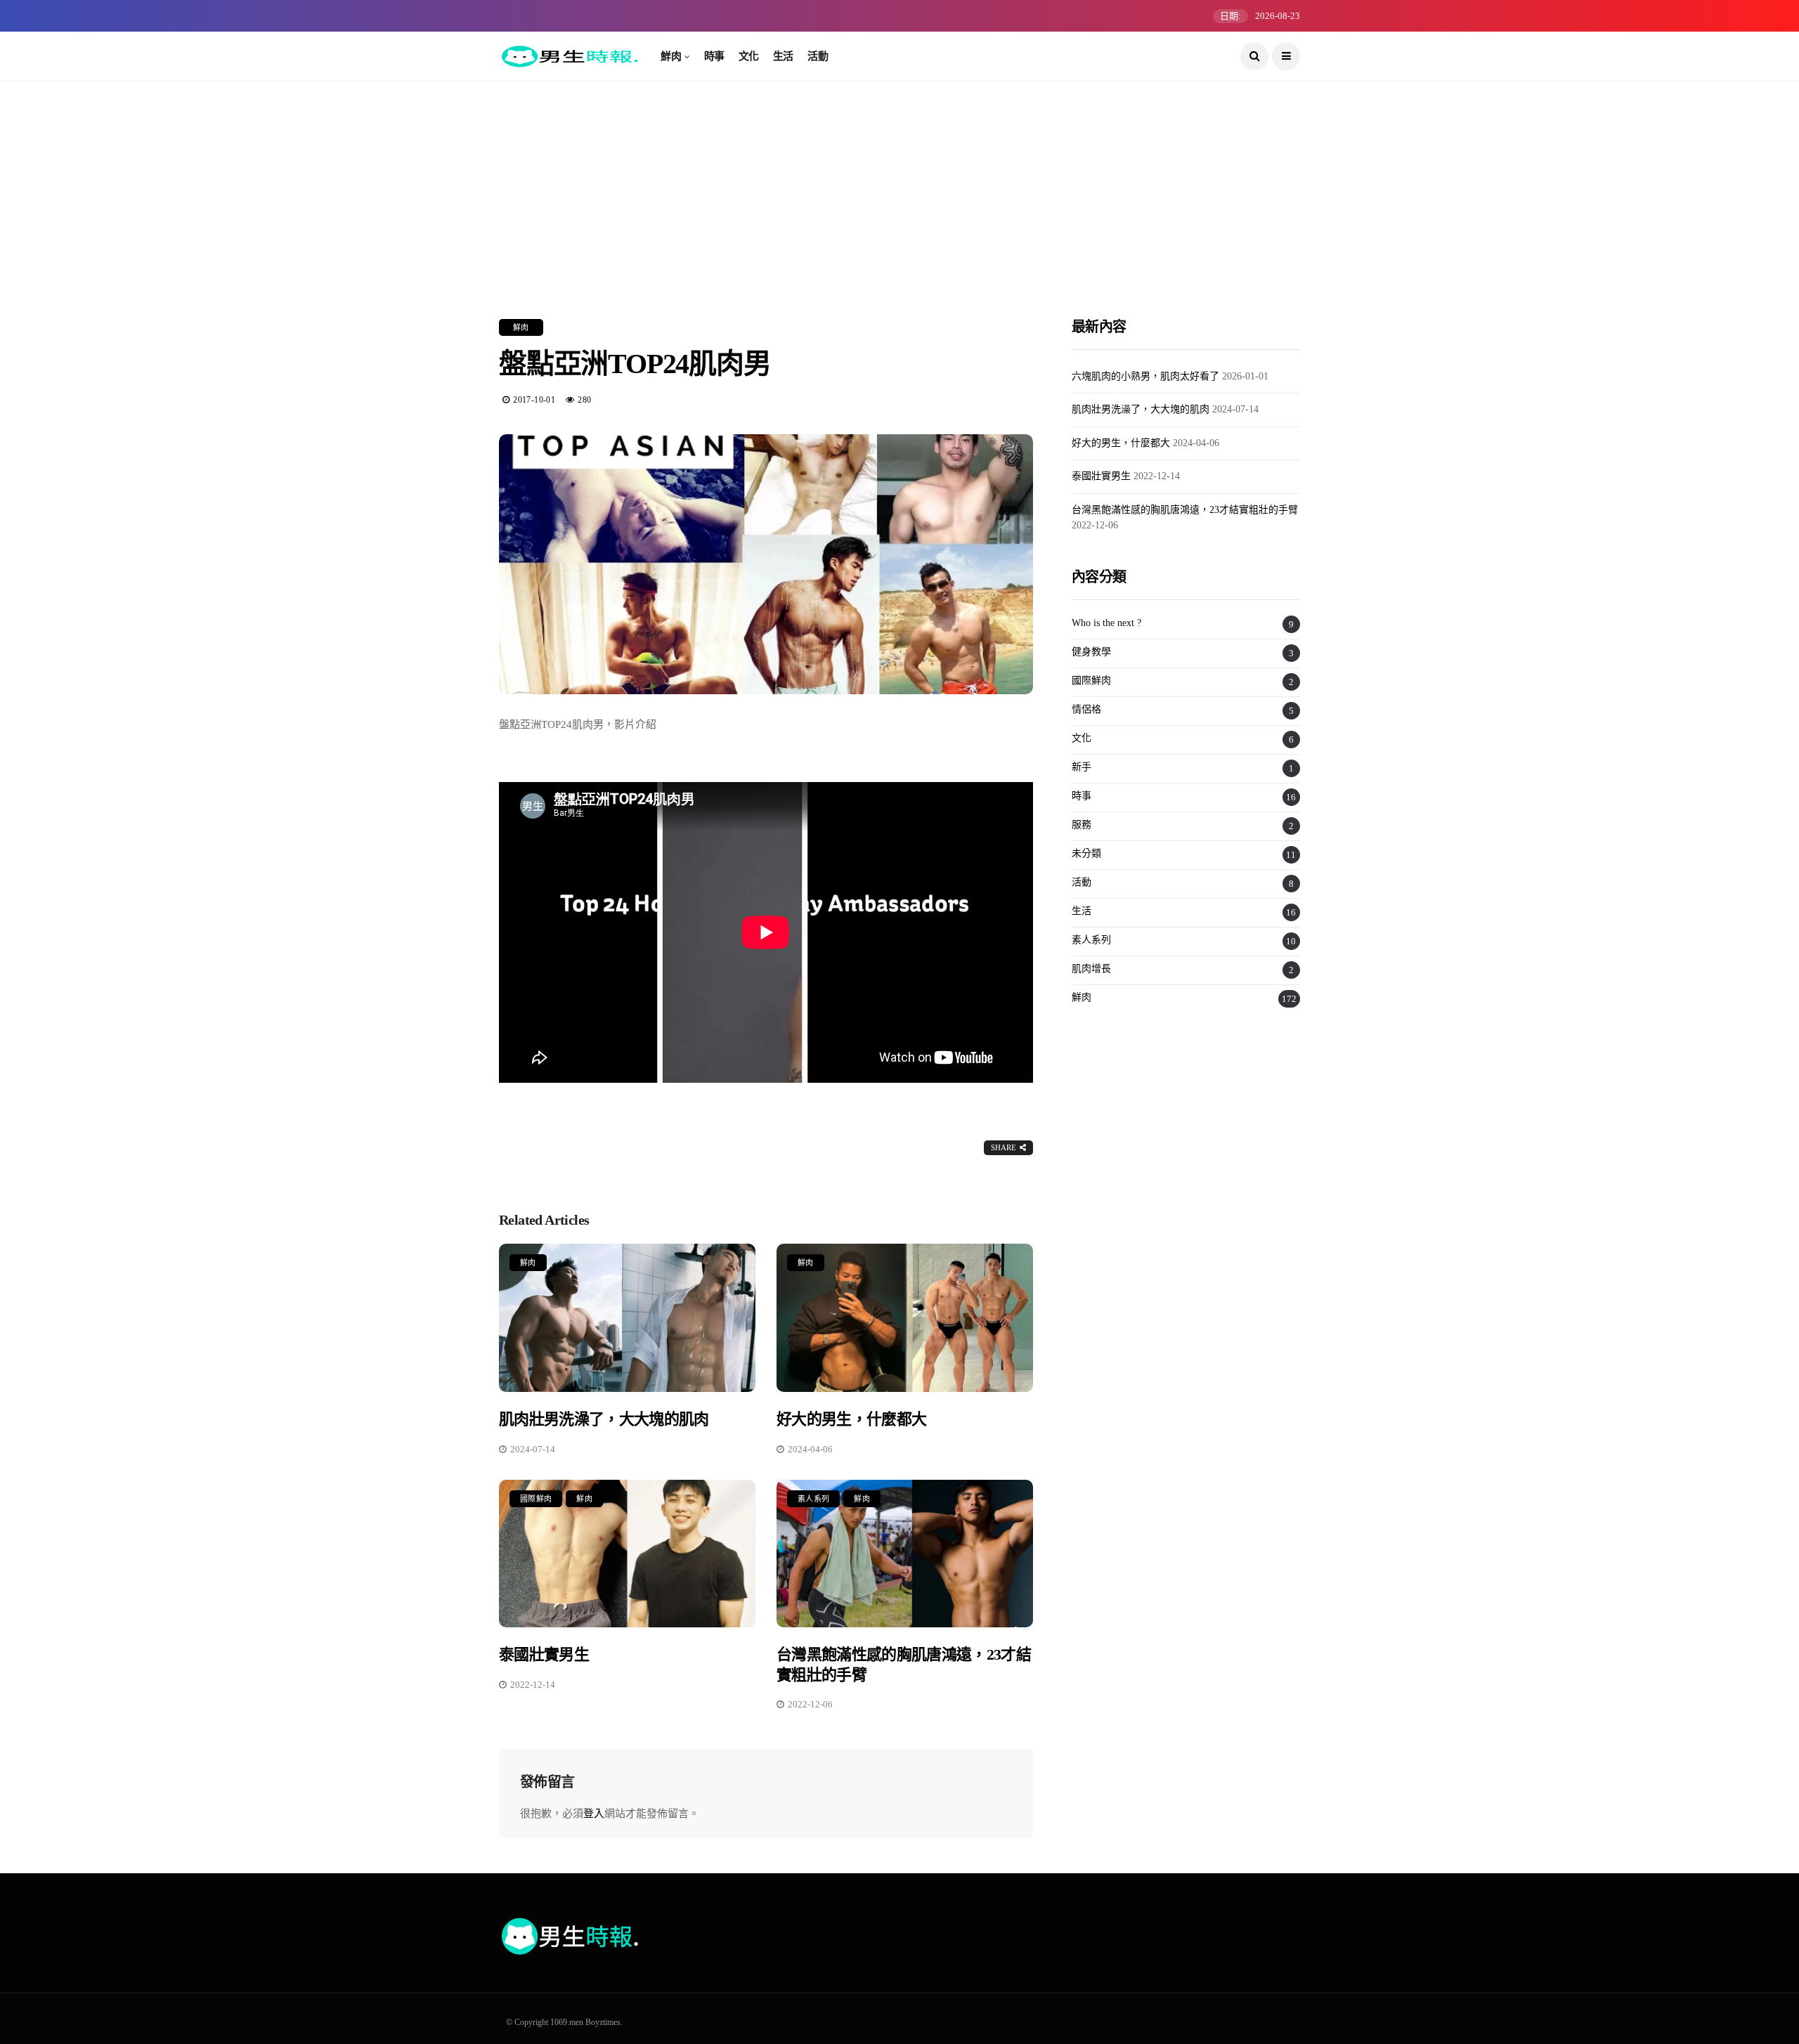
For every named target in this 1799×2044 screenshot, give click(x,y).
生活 (783, 56)
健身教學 (1091, 652)
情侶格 (1086, 709)
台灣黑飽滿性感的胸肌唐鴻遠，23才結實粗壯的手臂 (1185, 510)
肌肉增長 (1091, 969)
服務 (1082, 825)
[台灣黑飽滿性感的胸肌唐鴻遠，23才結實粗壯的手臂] (905, 1554)
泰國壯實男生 (544, 1654)
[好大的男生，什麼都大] (905, 1318)
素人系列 (813, 1499)
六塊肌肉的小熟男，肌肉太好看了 (1145, 376)
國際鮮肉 (536, 1499)
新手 (1082, 767)
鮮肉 (671, 56)
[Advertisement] (899, 179)
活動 (818, 56)
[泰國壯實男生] (627, 1554)
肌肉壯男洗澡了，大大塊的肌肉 (604, 1419)
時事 (714, 56)
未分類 (1086, 853)
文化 (749, 56)
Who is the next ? (1106, 623)
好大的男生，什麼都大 (851, 1419)
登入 (594, 1814)
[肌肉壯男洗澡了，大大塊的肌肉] (627, 1318)
